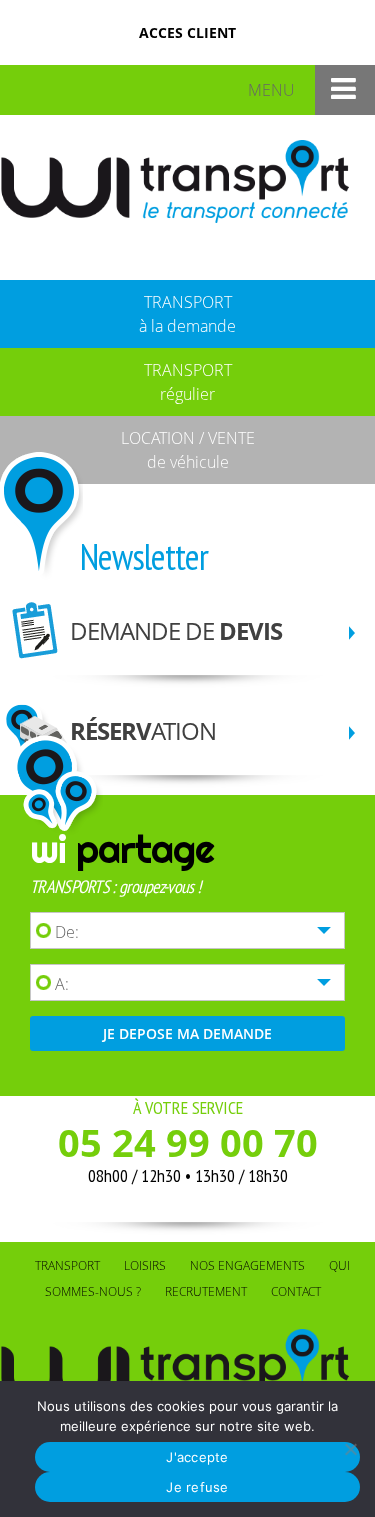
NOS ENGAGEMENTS (247, 1265)
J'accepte (197, 1457)
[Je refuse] (350, 1449)
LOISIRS (145, 1265)
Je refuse (197, 1487)
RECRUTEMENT (206, 1291)
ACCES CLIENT (187, 32)
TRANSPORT (67, 1265)
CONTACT (296, 1291)
